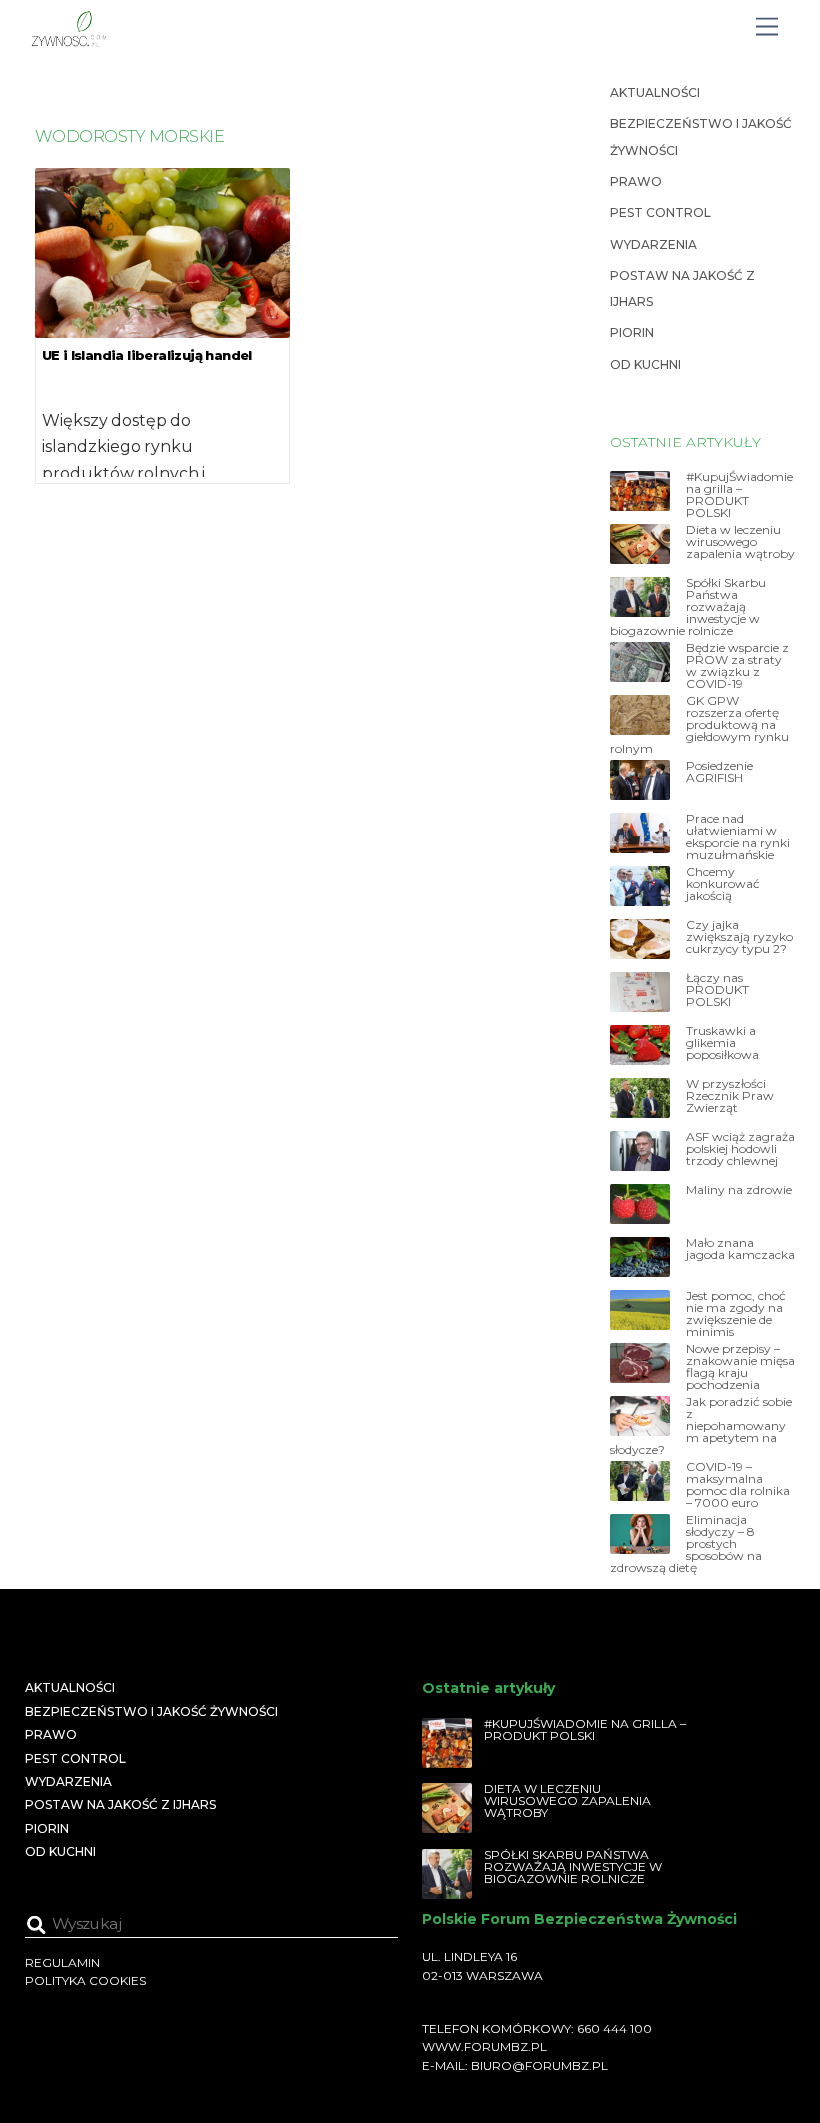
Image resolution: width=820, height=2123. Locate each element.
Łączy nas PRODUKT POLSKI (717, 990)
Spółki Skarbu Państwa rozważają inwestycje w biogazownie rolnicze (688, 607)
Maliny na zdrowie (739, 1190)
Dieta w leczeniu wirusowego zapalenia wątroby (740, 542)
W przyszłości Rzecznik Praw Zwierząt (730, 1096)
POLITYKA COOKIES (85, 1980)
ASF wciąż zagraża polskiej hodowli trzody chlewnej (740, 1149)
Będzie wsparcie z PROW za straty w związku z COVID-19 (737, 666)
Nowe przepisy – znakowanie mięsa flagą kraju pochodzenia (740, 1367)
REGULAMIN (62, 1962)
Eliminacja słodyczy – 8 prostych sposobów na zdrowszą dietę (686, 1544)
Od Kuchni (645, 364)
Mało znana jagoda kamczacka (740, 1249)
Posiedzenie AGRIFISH (719, 772)
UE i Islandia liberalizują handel (147, 355)
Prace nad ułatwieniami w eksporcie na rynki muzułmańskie (738, 837)
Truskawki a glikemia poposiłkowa (722, 1043)
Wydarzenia (653, 244)
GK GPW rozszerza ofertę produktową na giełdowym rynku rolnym (699, 725)
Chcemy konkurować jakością (723, 884)
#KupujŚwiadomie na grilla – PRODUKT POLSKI (739, 495)
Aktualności (655, 92)
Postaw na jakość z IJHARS (120, 1804)
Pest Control (660, 212)
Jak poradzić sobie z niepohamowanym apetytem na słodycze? (701, 1426)
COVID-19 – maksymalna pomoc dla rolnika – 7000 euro (738, 1485)
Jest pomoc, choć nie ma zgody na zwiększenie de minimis (736, 1314)
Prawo (636, 181)
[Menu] (767, 27)
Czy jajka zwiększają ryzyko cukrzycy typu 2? (739, 937)
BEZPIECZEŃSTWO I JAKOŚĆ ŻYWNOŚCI (151, 1711)
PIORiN (632, 332)
